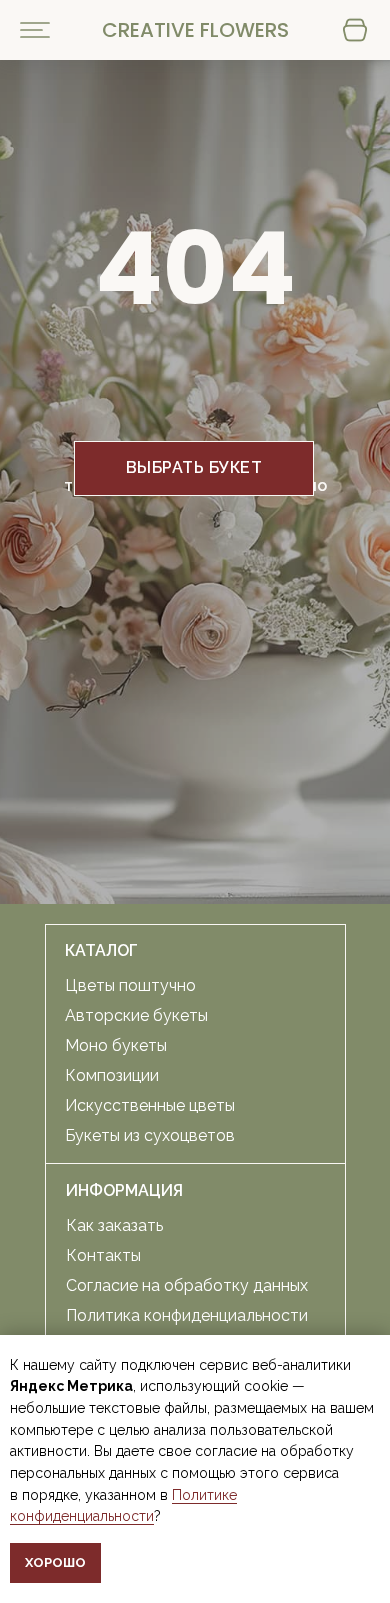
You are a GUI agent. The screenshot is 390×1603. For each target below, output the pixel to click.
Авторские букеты (136, 1015)
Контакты (103, 1255)
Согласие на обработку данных (187, 1285)
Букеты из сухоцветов (150, 1135)
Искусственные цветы (150, 1105)
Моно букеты (116, 1045)
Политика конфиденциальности (187, 1315)
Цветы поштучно (130, 985)
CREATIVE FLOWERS (195, 30)
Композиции (112, 1075)
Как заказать (114, 1225)
